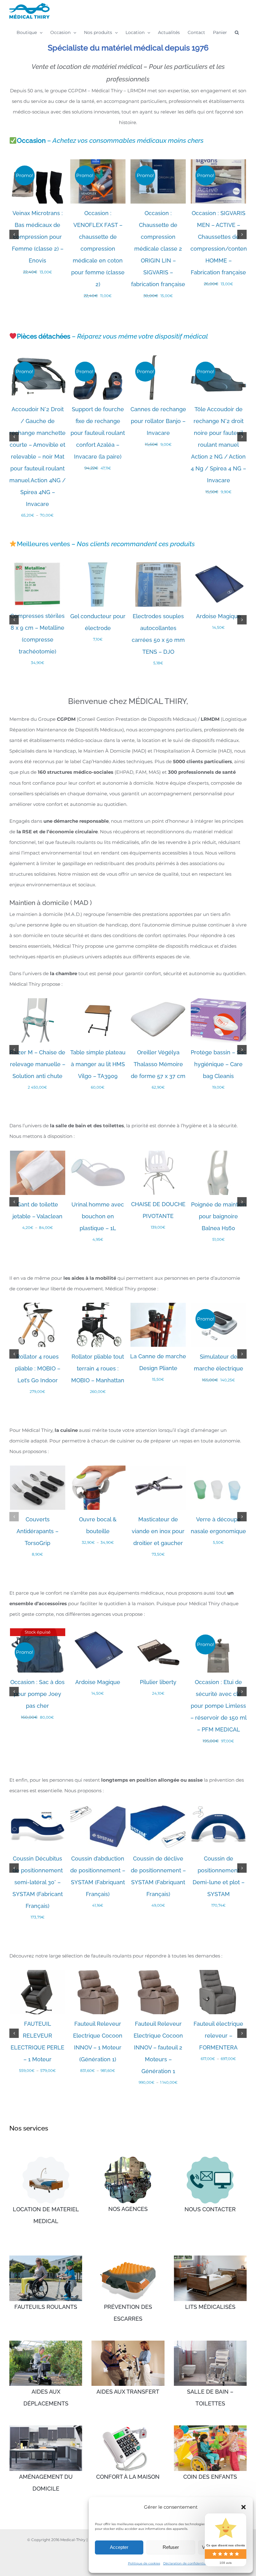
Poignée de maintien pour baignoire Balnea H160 (219, 1216)
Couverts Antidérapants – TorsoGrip (37, 1531)
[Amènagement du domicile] (46, 2428)
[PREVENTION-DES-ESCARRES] (128, 2258)
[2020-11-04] (128, 2159)
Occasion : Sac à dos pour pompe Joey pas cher (37, 1694)
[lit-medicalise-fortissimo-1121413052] (46, 2159)
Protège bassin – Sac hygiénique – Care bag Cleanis (219, 1064)
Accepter (119, 2547)
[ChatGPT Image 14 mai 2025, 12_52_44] (210, 2159)
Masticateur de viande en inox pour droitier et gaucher (158, 1531)
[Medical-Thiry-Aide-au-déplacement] (46, 2343)
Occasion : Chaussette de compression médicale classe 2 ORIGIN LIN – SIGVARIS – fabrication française (158, 249)
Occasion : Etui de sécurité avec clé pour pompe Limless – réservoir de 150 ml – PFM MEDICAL (219, 1706)
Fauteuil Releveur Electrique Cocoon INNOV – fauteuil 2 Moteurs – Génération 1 (158, 2047)
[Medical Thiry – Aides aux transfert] (128, 2343)
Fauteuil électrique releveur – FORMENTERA (218, 2036)
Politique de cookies (144, 2563)
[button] (244, 2507)
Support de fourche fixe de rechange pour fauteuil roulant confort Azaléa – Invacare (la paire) (98, 433)
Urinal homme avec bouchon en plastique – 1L (98, 1216)
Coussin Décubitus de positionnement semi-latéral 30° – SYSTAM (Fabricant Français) (38, 1882)
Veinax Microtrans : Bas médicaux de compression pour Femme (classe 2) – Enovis (38, 237)
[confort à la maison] (128, 2428)
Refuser (171, 2547)
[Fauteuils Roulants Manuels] (46, 2258)
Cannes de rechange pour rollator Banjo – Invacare (158, 421)
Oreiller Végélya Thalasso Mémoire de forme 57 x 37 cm (158, 1064)
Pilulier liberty (158, 1682)
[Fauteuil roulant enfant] (210, 2428)
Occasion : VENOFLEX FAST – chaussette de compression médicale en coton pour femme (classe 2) (98, 249)
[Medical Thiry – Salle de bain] (210, 2343)
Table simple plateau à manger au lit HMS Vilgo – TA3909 (98, 1064)
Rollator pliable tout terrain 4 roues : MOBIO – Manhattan (98, 1368)
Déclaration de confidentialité (187, 2563)
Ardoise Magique (219, 616)
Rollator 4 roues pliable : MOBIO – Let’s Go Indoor (38, 1368)
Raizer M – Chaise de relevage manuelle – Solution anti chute (37, 1064)
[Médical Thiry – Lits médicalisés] (210, 2258)
